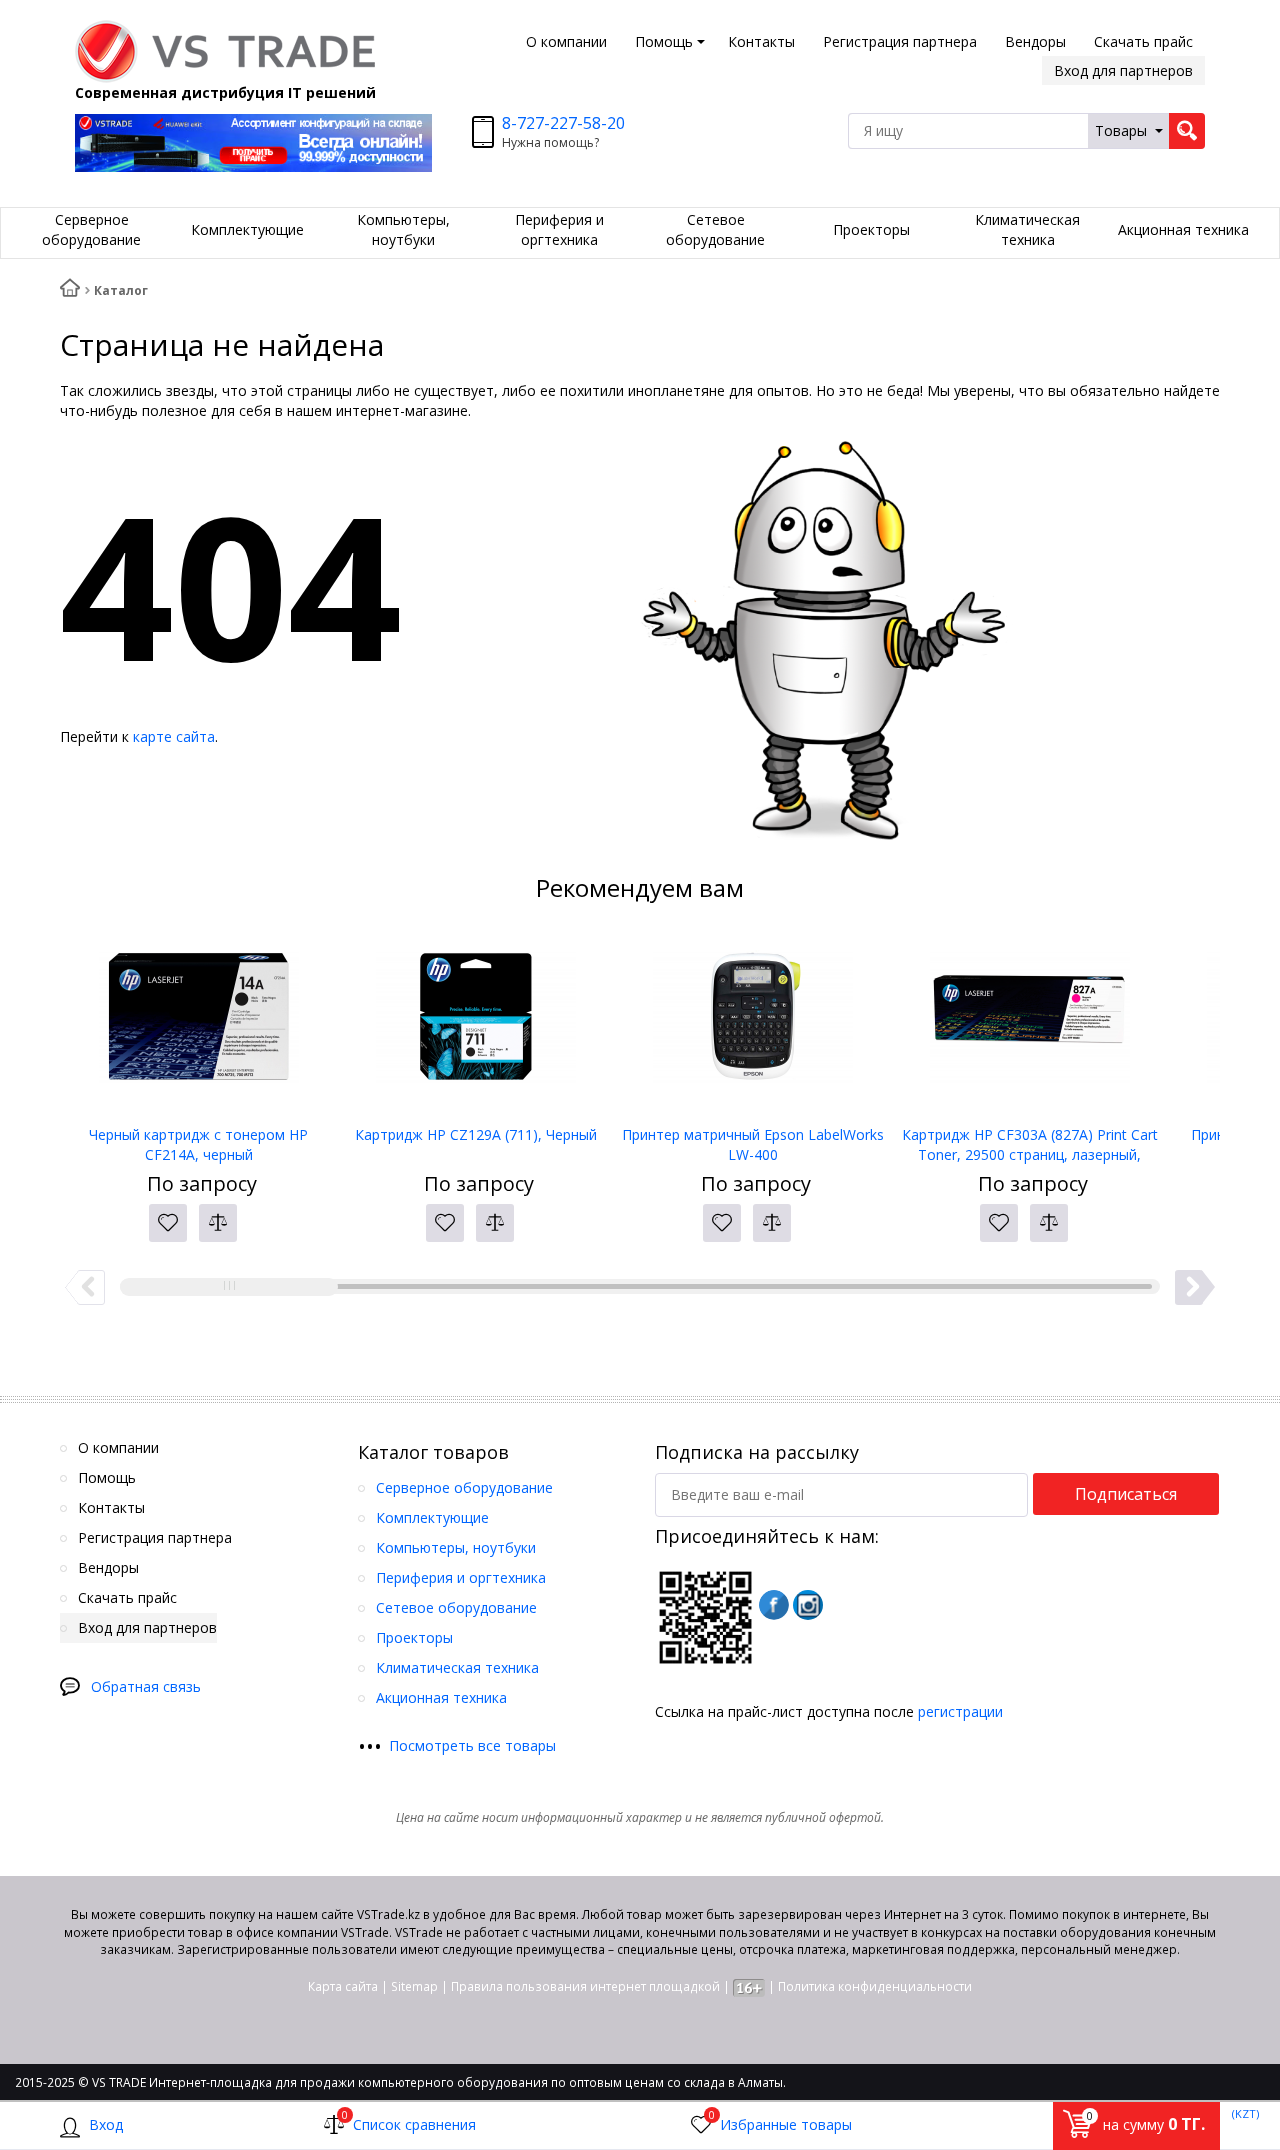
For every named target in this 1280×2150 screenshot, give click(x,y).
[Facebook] (774, 1605)
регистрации (960, 1711)
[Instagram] (808, 1605)
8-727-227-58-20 (563, 123)
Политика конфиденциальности (875, 1986)
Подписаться (1126, 1494)
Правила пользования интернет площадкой (585, 1986)
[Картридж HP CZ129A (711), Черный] (475, 1025)
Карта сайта (343, 1986)
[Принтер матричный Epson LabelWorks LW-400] (752, 1025)
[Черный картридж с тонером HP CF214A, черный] (198, 1025)
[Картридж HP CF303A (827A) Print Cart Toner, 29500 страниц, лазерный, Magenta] (1029, 1025)
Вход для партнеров (1123, 70)
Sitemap (414, 1986)
